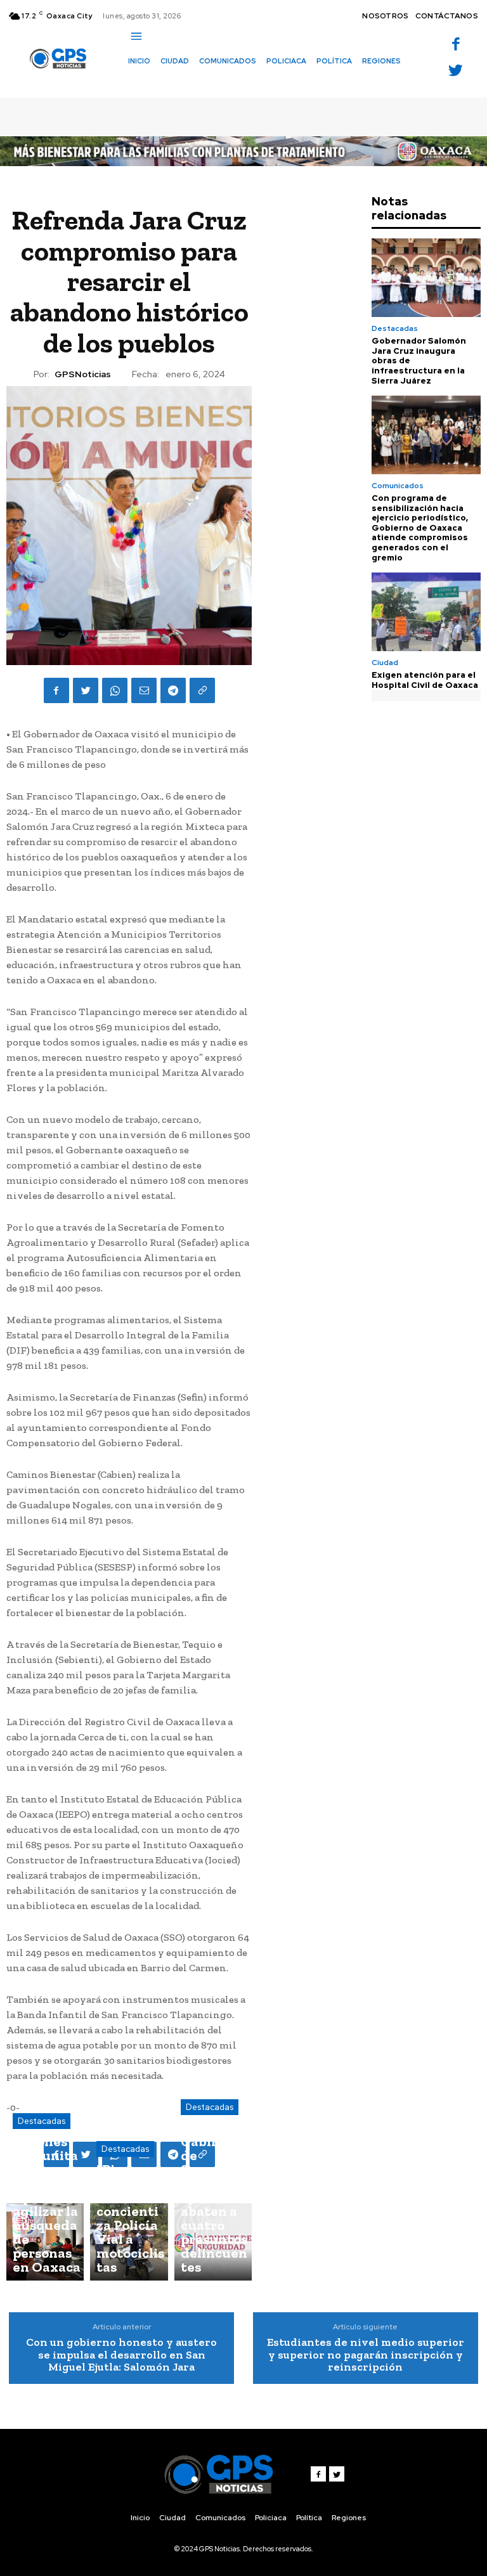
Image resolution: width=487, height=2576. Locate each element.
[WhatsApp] (115, 690)
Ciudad (385, 663)
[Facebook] (456, 45)
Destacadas (42, 2121)
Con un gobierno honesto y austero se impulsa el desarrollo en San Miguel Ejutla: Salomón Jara (121, 2355)
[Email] (144, 690)
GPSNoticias (83, 374)
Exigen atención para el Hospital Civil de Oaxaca (425, 680)
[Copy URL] (202, 690)
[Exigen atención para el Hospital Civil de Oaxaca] (426, 612)
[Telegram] (173, 690)
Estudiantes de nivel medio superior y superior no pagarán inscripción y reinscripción (366, 2355)
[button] (134, 83)
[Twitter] (456, 71)
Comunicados (398, 486)
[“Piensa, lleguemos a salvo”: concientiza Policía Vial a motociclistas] (129, 2242)
